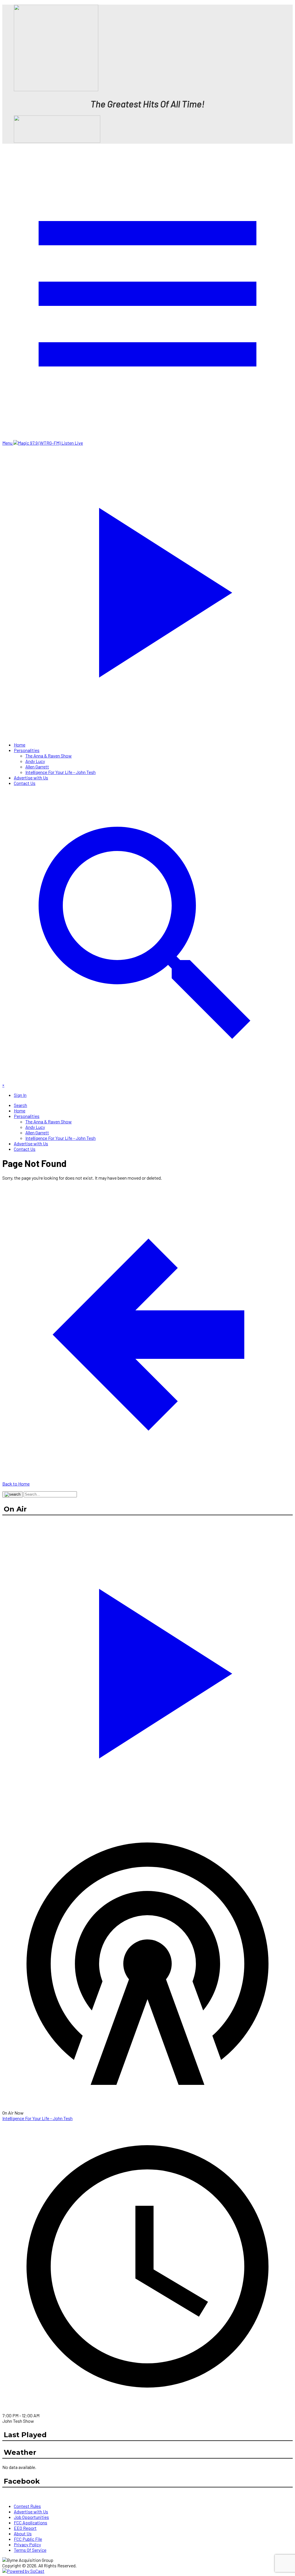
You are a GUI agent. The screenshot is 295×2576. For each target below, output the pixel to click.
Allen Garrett (37, 767)
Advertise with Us (31, 778)
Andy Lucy (35, 761)
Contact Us (25, 783)
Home (20, 745)
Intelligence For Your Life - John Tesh (60, 772)
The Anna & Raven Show (49, 756)
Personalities (27, 750)
